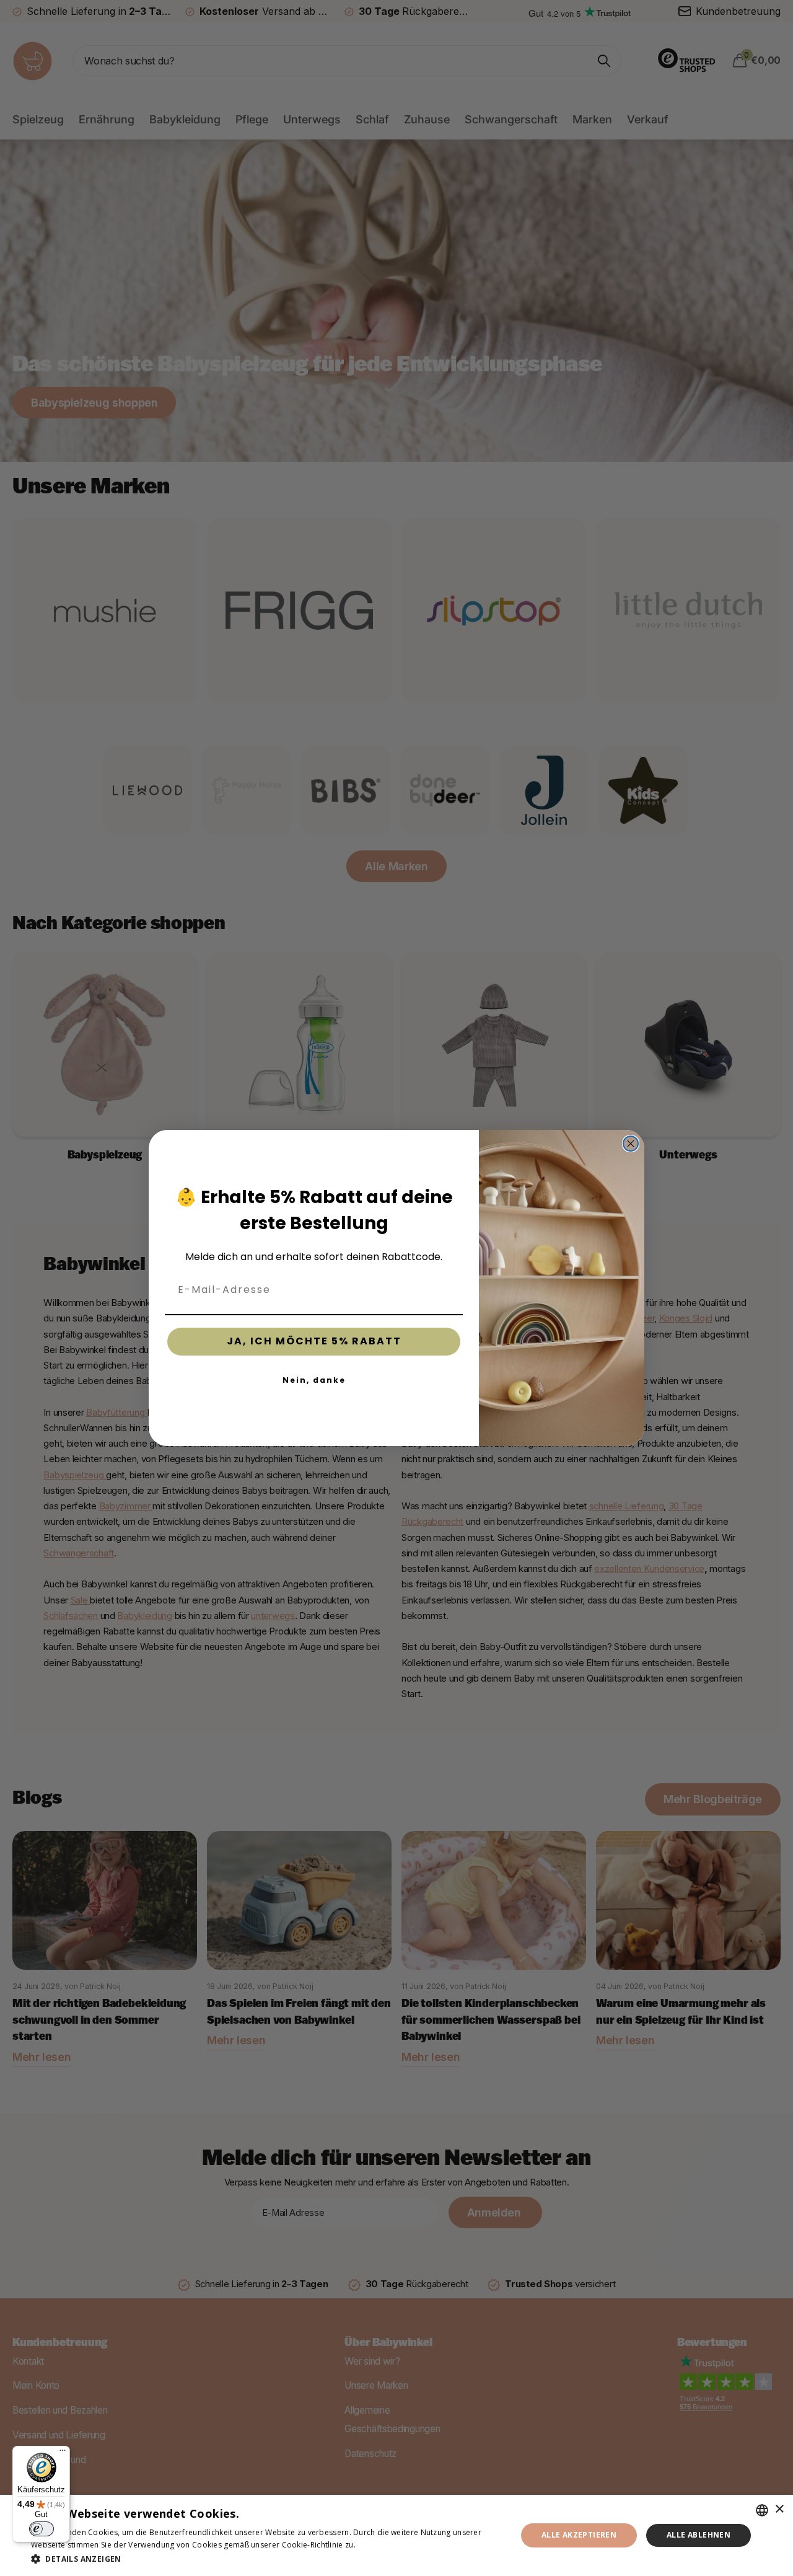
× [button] (779, 2509)
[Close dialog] (631, 1144)
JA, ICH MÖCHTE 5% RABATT (314, 1341)
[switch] (42, 2529)
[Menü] (63, 2453)
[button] (267, 2559)
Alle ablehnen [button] (699, 2535)
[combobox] (762, 2510)
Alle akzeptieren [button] (579, 2535)
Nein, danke (314, 1380)
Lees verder (379, 2545)
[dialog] (396, 2535)
